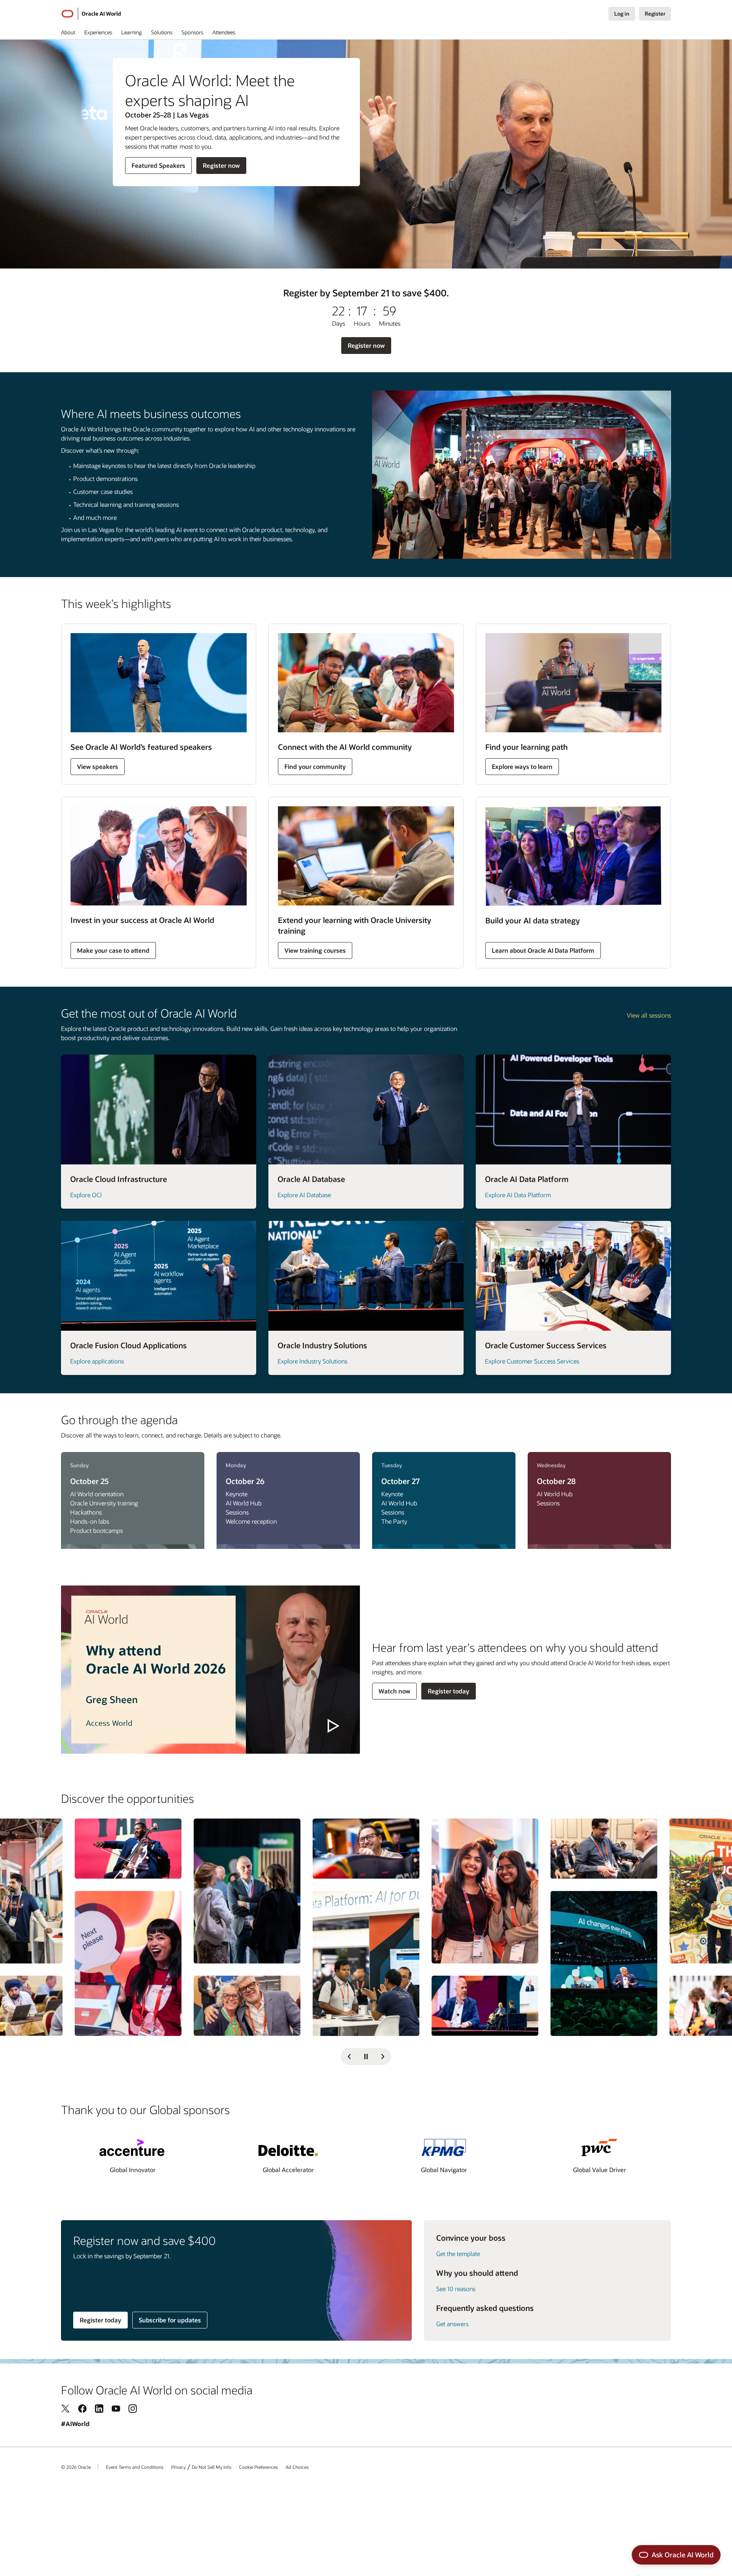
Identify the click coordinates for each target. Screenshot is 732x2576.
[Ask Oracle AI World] (676, 2555)
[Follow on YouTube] (116, 2408)
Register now (221, 167)
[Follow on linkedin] (99, 2408)
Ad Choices (297, 2467)
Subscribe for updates (170, 2320)
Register (655, 14)
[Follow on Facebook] (82, 2408)
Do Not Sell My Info (212, 2467)
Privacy (178, 2467)
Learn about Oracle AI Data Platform (543, 950)
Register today (449, 1691)
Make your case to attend (113, 950)
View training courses (315, 950)
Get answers (452, 2324)
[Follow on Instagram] (133, 2408)
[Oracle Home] (67, 14)
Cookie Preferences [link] (258, 2467)
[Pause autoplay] (366, 2057)
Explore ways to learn (522, 766)
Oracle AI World (101, 14)
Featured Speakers (158, 167)
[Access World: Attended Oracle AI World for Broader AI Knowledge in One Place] (210, 1670)
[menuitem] (68, 34)
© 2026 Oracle (76, 2467)
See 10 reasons (456, 2289)
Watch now (394, 1691)
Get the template (458, 2254)
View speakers (98, 766)
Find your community (315, 766)
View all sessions (649, 1015)
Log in (622, 14)
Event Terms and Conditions (135, 2467)
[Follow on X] (66, 2408)
